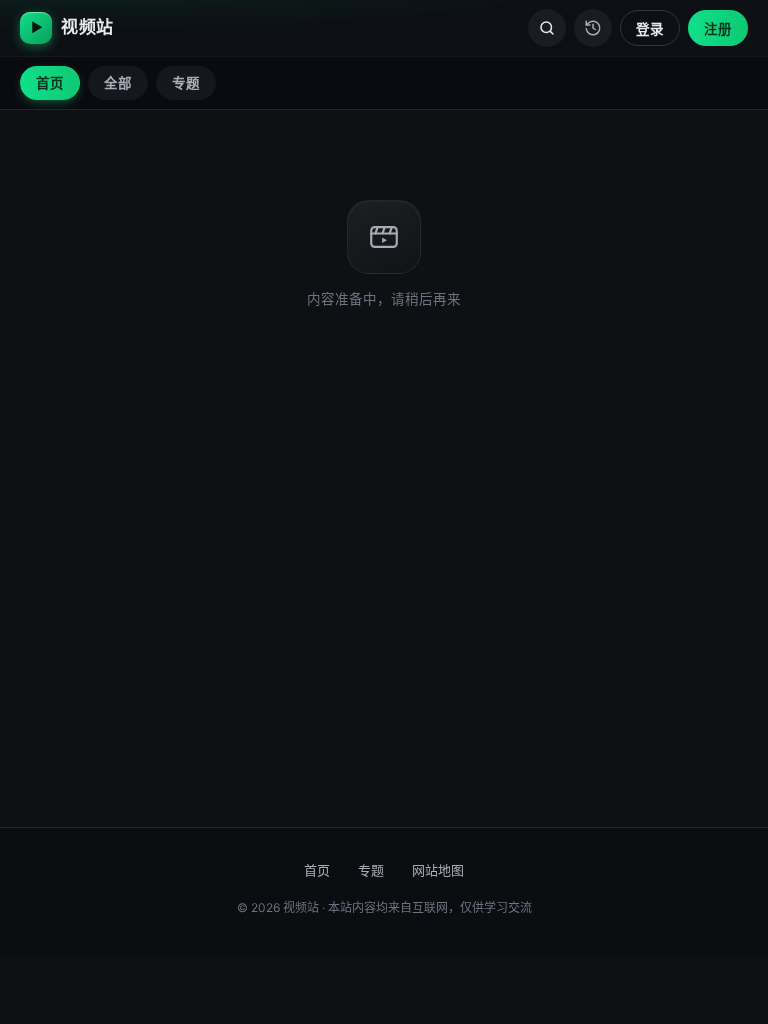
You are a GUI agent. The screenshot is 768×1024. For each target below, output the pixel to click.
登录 (650, 29)
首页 (50, 83)
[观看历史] (593, 28)
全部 (118, 83)
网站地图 (438, 870)
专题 (186, 83)
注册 (718, 29)
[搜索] (547, 28)
